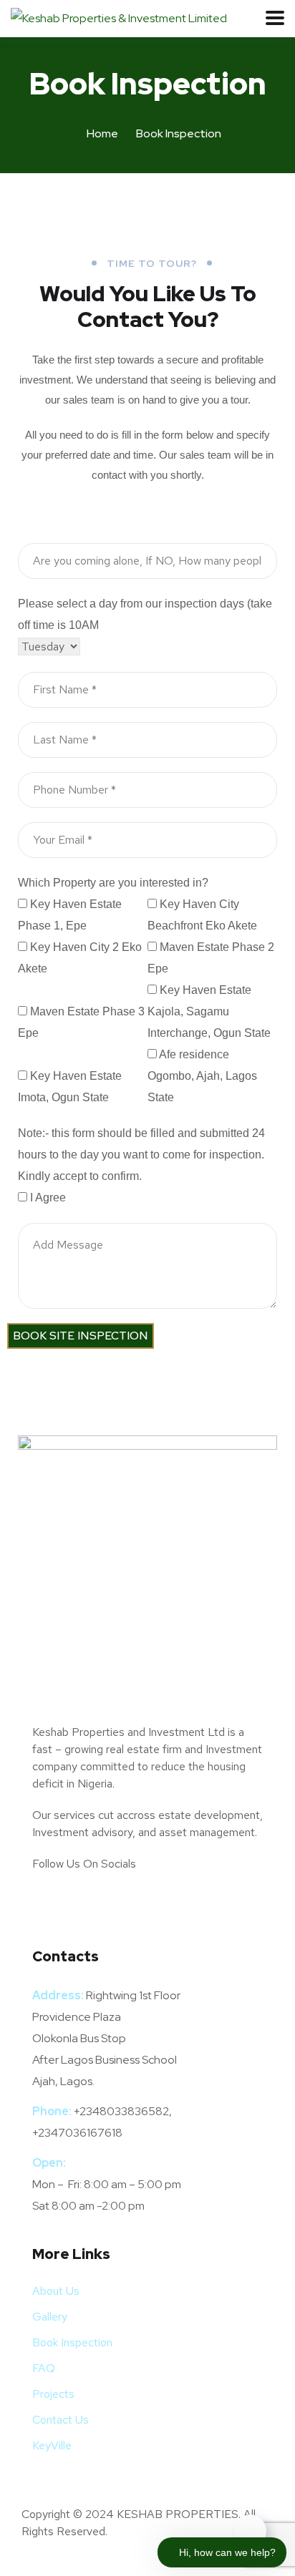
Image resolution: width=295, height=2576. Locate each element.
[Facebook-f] (88, 1905)
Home (102, 133)
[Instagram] (164, 1905)
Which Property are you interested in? (113, 883)
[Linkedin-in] (126, 1905)
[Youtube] (202, 1905)
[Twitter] (50, 1905)
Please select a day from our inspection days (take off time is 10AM (145, 614)
